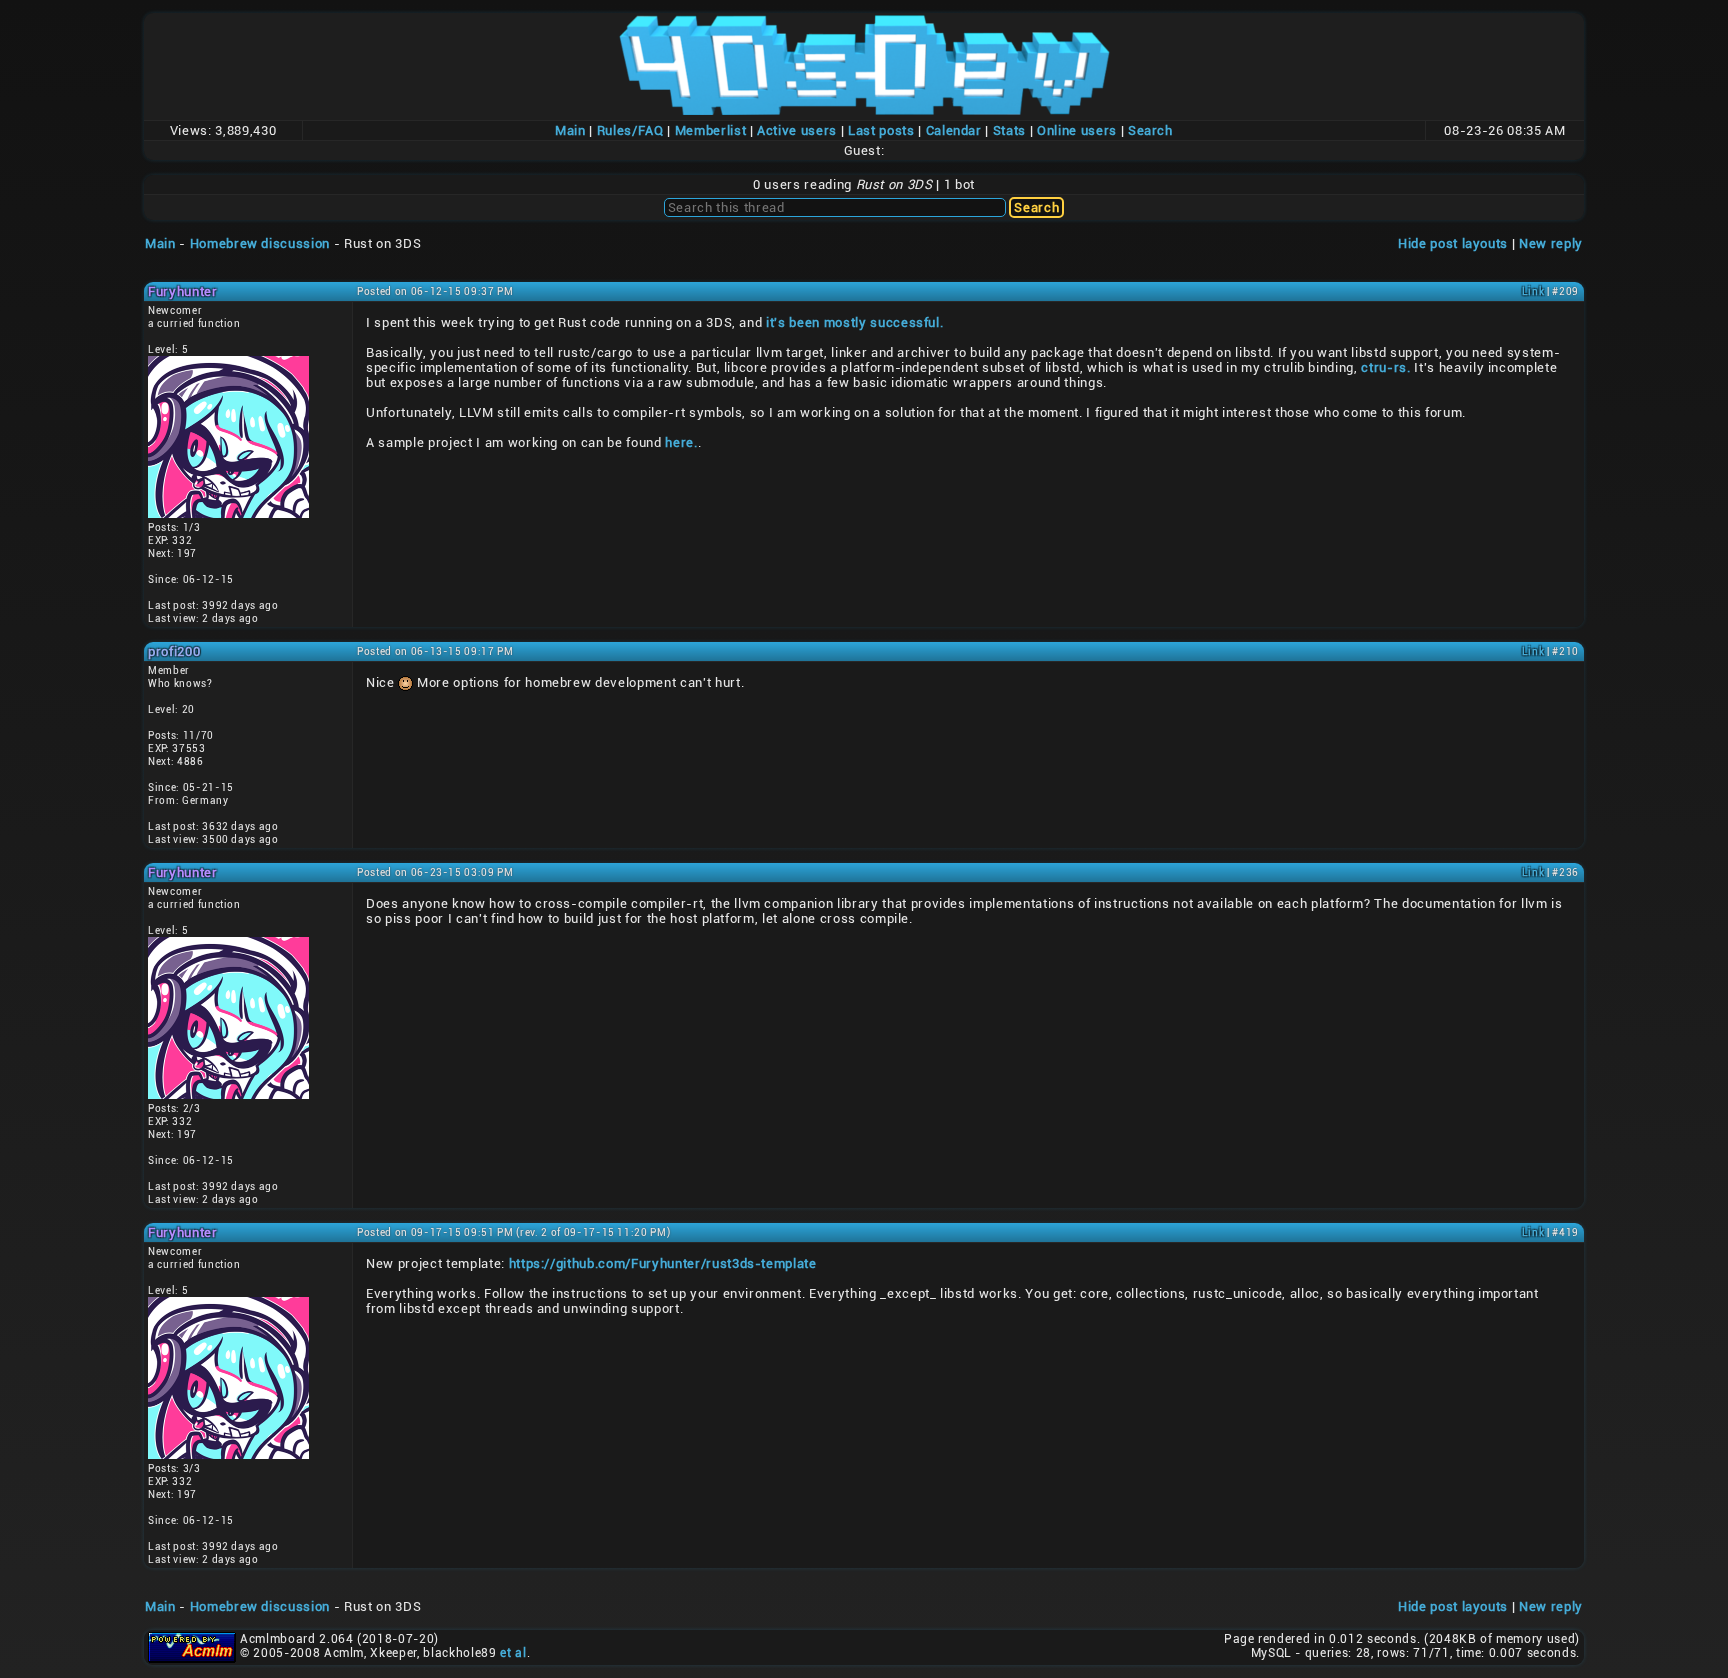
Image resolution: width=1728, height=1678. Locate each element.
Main (570, 130)
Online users (1077, 130)
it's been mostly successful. (854, 322)
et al (513, 1653)
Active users (797, 130)
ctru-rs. (1385, 367)
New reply (1551, 243)
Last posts (881, 130)
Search (1150, 130)
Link (1533, 291)
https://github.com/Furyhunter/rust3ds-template (663, 1263)
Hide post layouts (1453, 243)
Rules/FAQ (630, 130)
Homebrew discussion (260, 243)
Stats (1009, 130)
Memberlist (711, 130)
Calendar (954, 130)
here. (681, 442)
